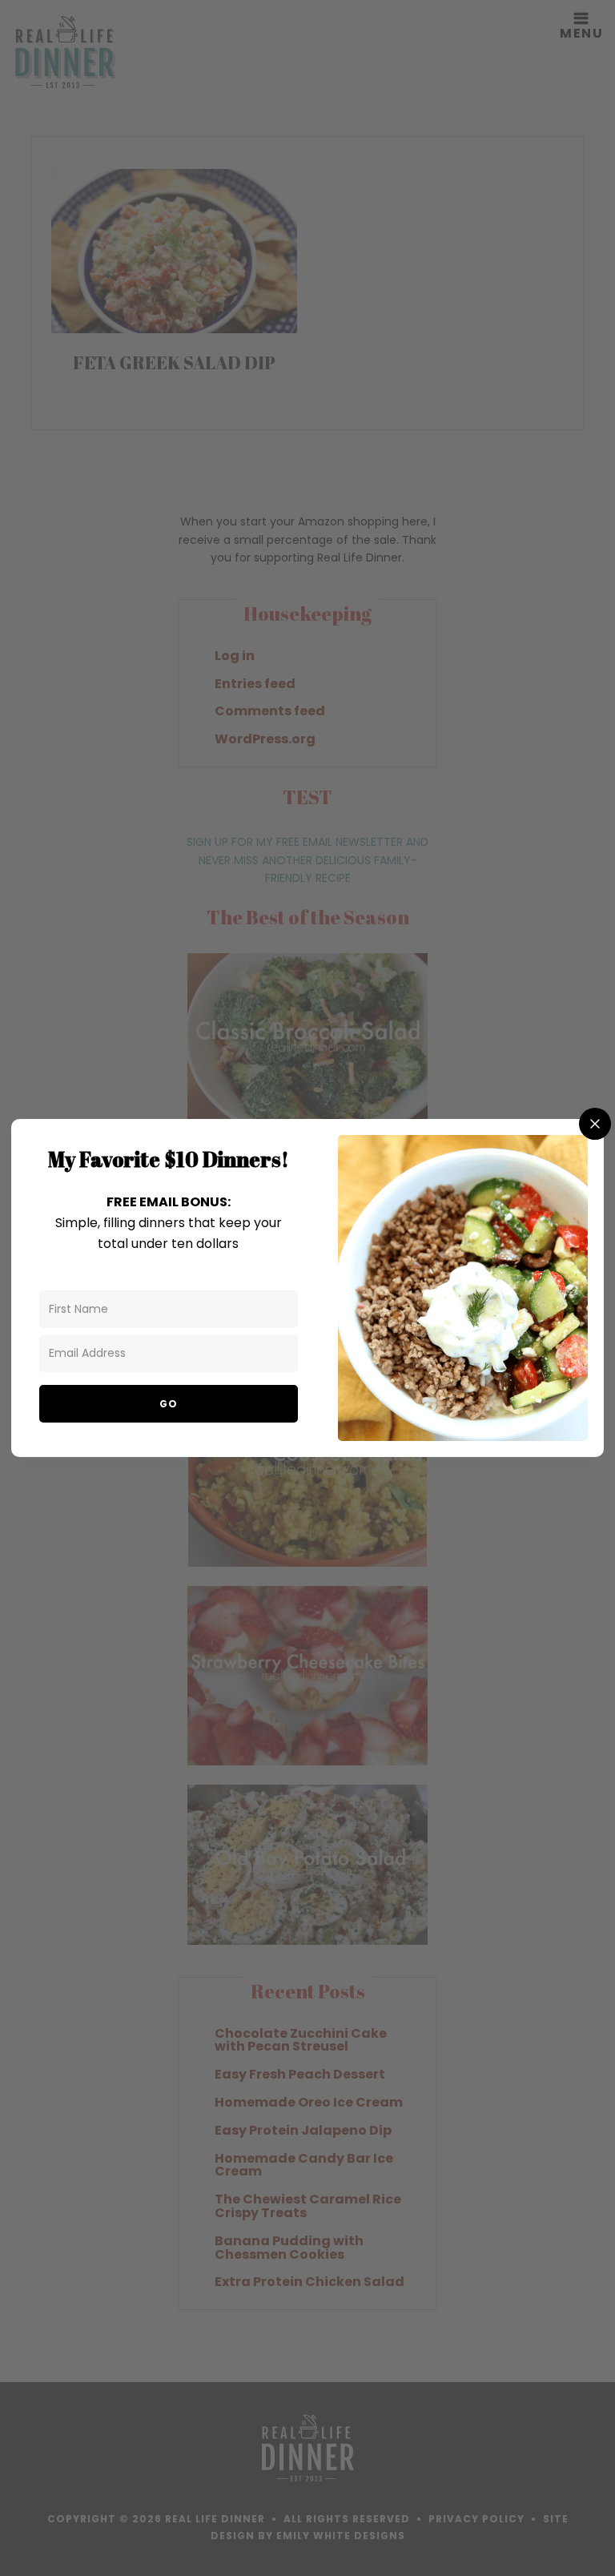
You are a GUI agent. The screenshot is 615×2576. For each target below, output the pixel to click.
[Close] (595, 1124)
